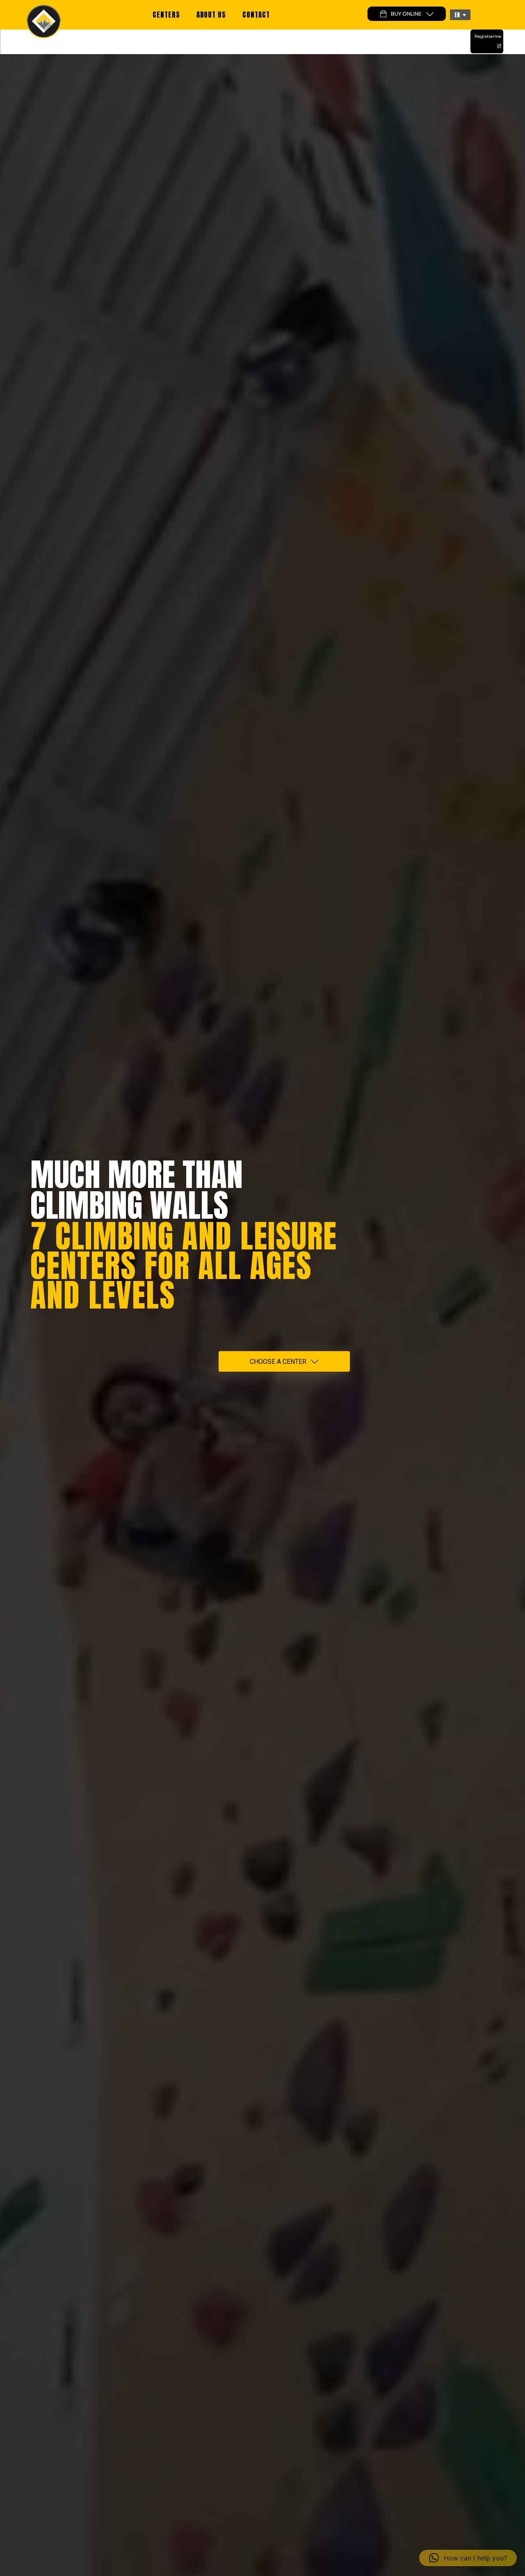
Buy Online (406, 14)
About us (211, 15)
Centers (166, 15)
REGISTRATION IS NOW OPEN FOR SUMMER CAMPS (262, 42)
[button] (460, 15)
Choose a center (278, 1362)
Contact (256, 15)
